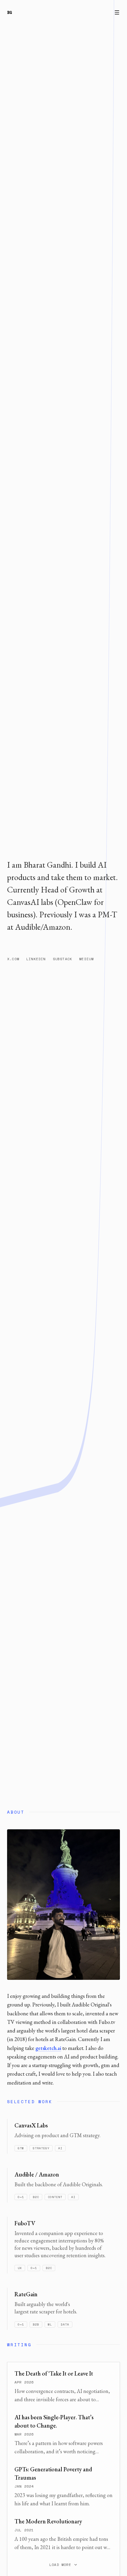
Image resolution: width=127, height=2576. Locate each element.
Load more (60, 2565)
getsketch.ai (48, 2048)
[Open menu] (117, 12)
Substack (63, 959)
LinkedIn (36, 959)
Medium (86, 959)
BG (10, 12)
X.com (13, 959)
